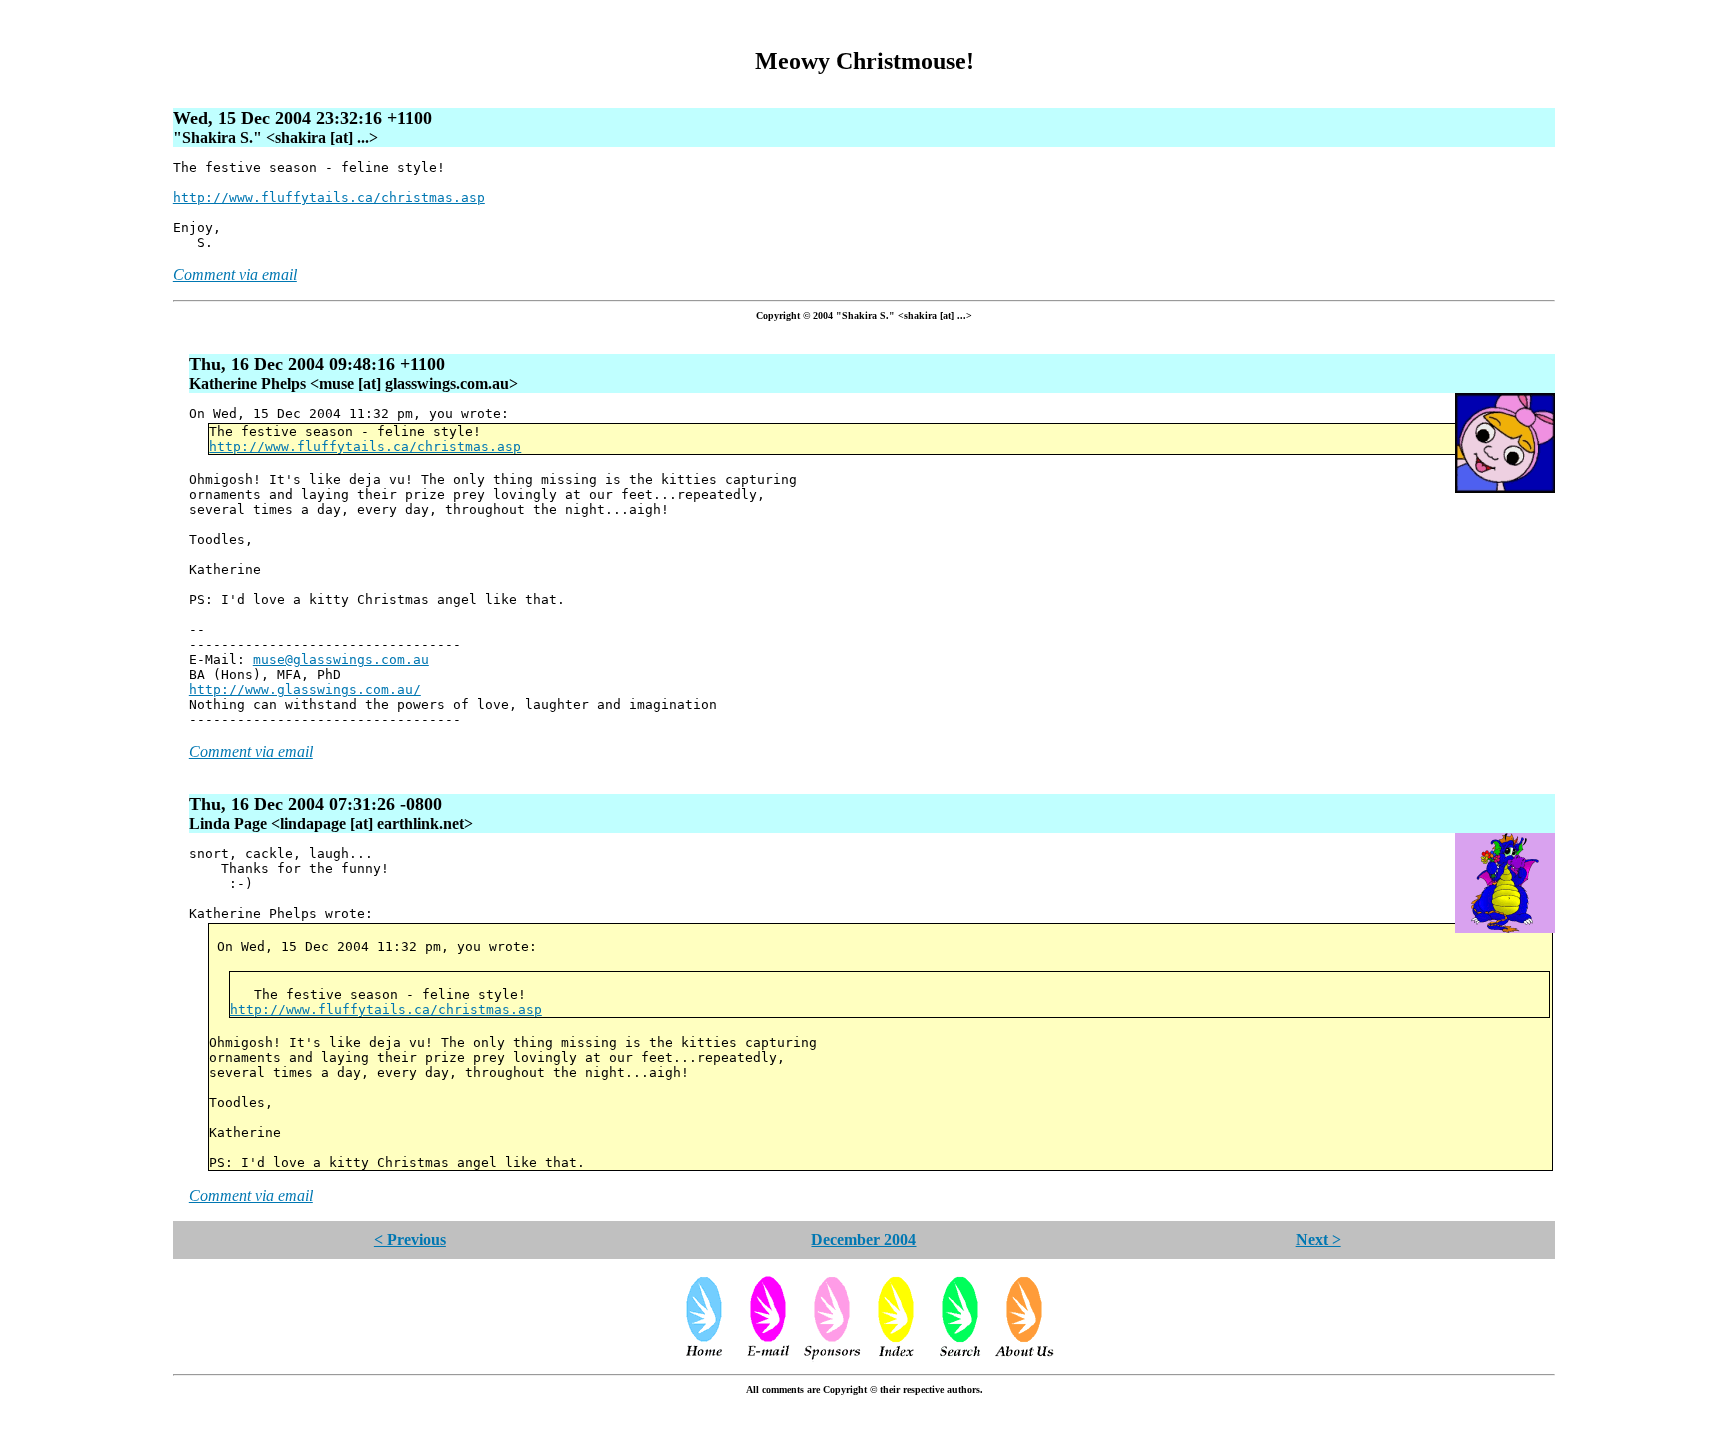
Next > (1318, 1239)
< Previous (410, 1239)
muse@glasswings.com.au (341, 659)
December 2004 (863, 1239)
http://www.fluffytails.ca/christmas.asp (329, 197)
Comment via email (235, 274)
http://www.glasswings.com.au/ (305, 689)
